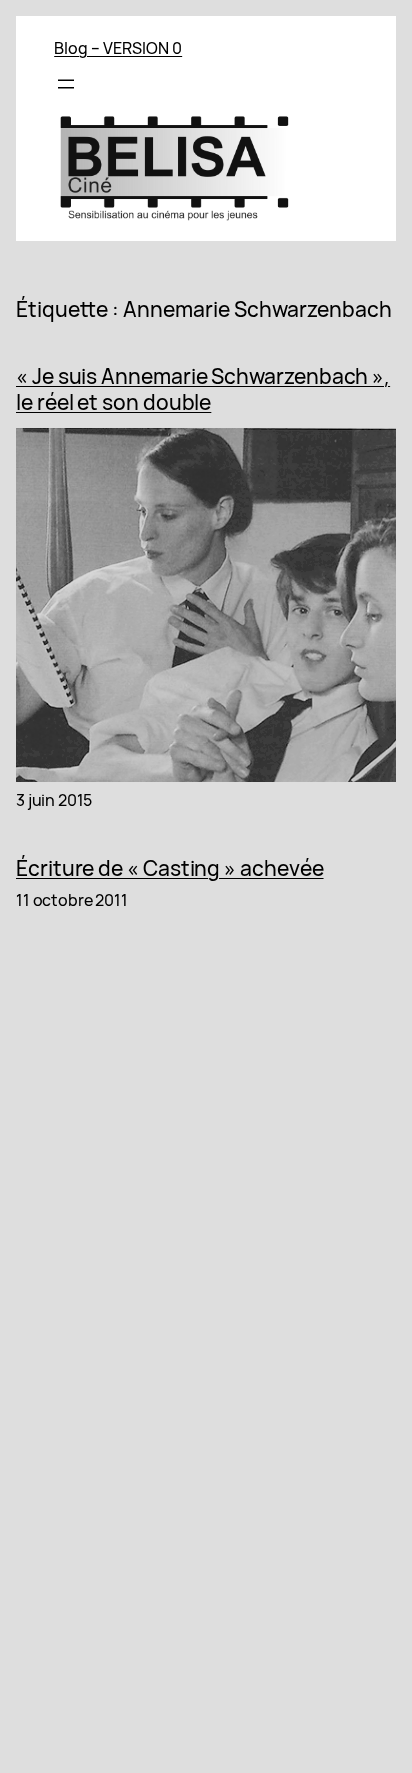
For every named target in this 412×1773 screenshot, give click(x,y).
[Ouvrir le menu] (66, 84)
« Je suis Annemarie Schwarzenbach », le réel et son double (203, 389)
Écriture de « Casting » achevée (170, 868)
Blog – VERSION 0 (118, 48)
